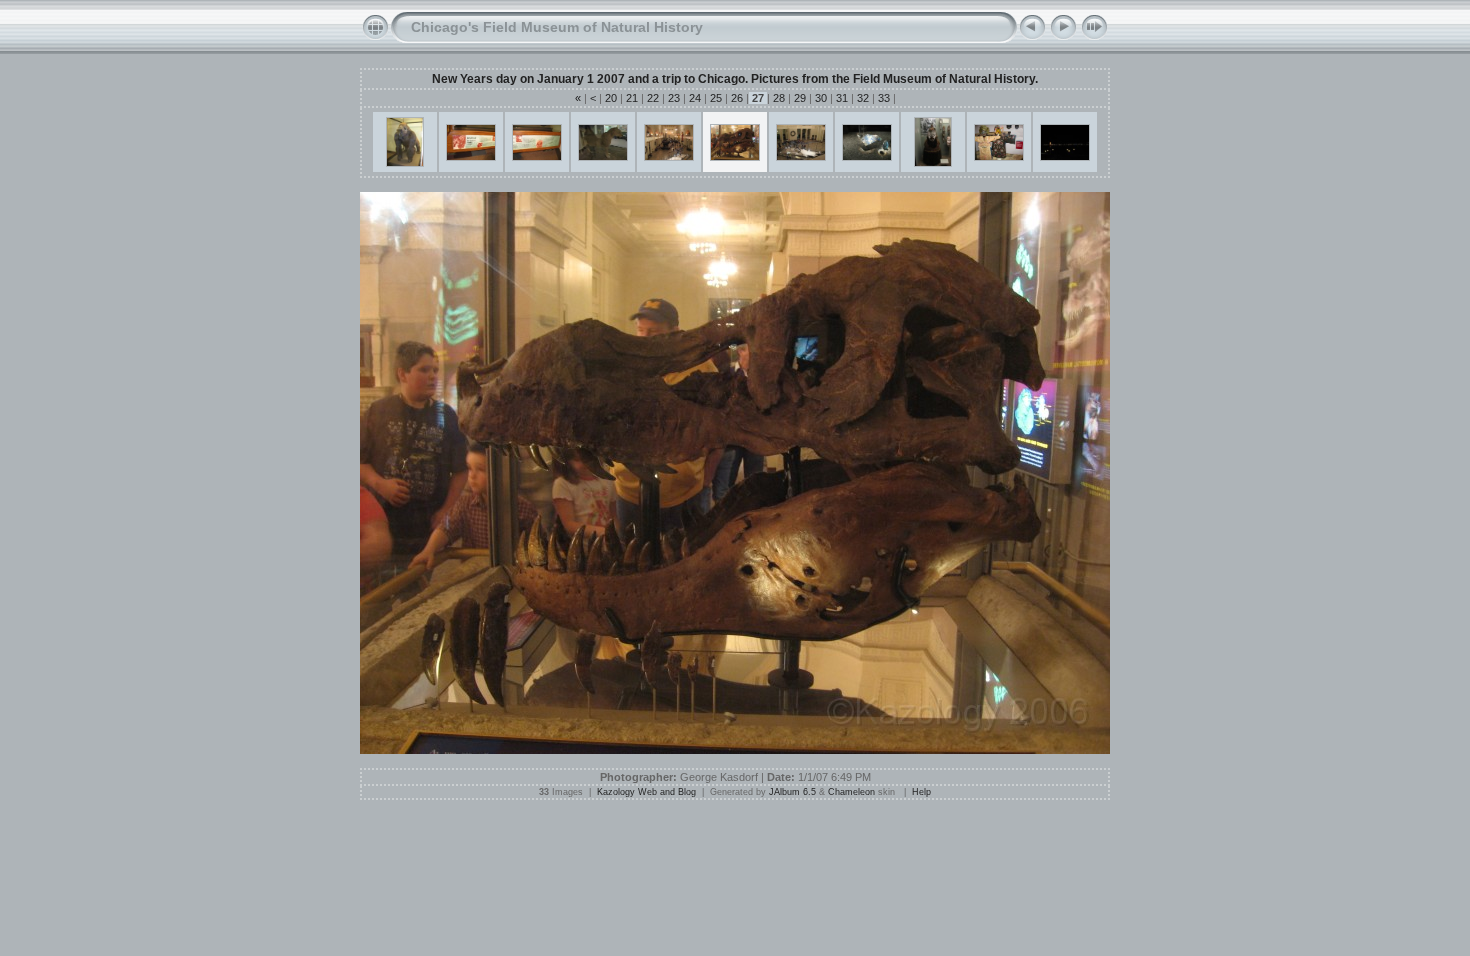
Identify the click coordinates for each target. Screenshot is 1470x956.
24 (695, 98)
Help (921, 792)
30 (821, 98)
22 (653, 98)
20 (611, 98)
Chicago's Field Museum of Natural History (557, 27)
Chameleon (851, 792)
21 (632, 98)
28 (779, 98)
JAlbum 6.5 (792, 792)
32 (863, 98)
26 (737, 98)
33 (884, 98)
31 (842, 98)
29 (800, 98)
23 (674, 98)
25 (716, 98)
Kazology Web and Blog (646, 792)
